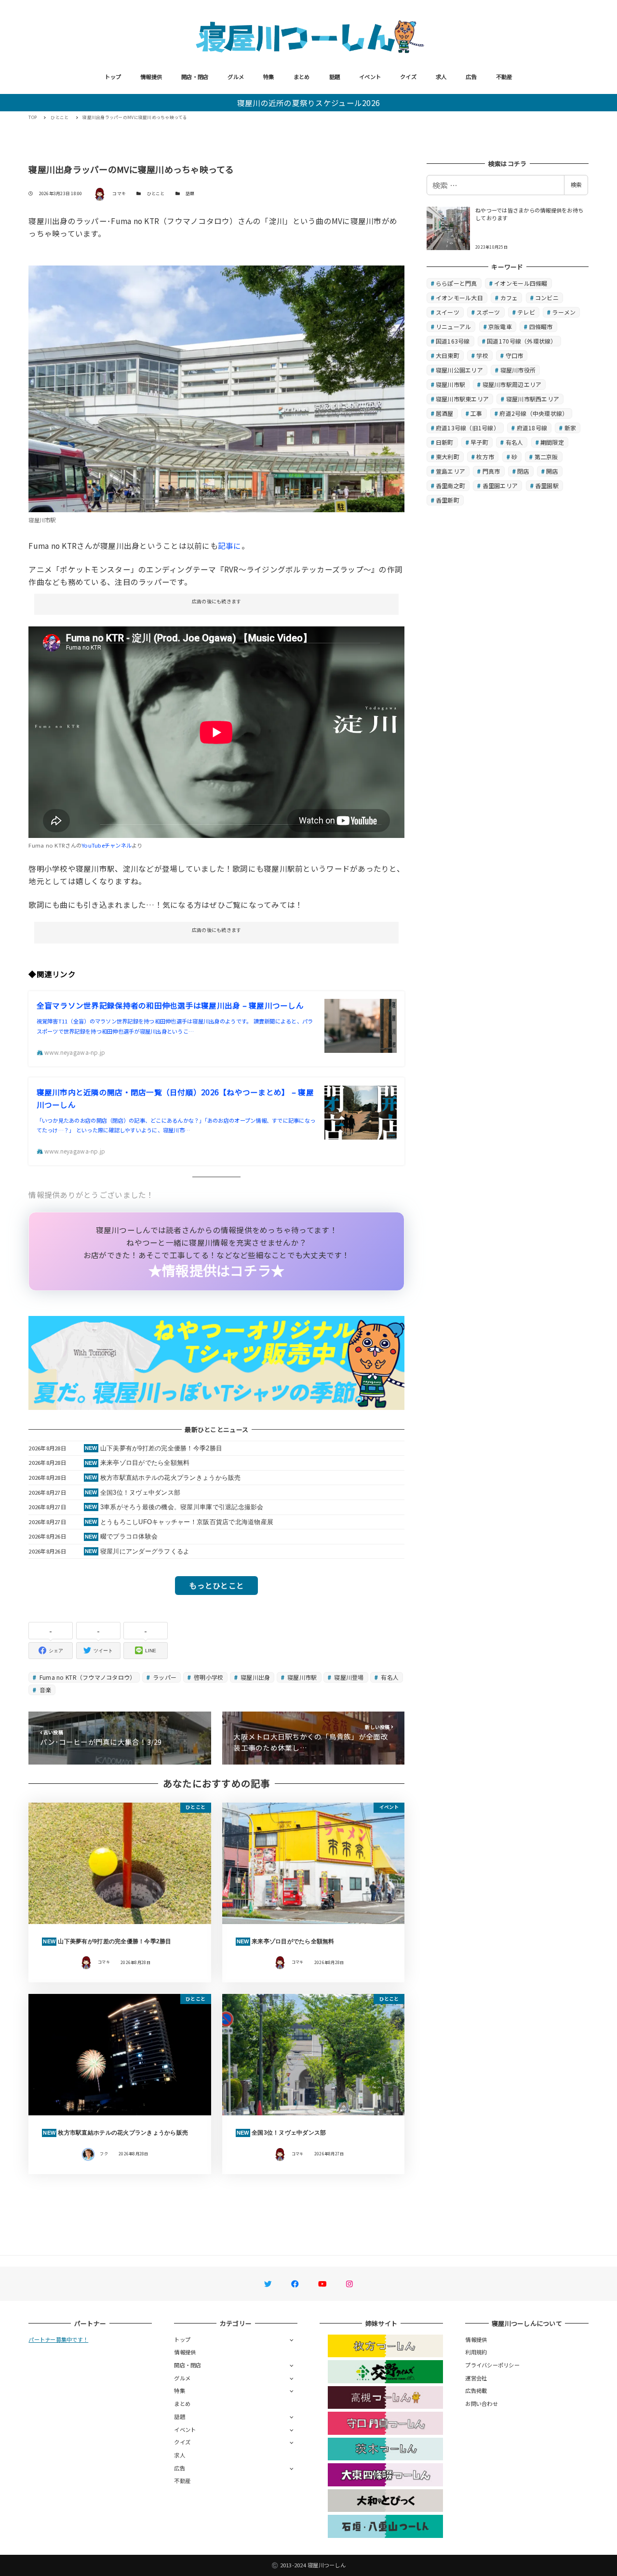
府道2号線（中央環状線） (534, 413)
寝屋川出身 (255, 1677)
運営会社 (476, 2378)
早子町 (479, 442)
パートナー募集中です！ (58, 2339)
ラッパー (164, 1677)
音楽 (45, 1690)
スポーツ (488, 312)
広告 (471, 77)
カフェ (509, 298)
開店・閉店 (195, 77)
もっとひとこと (216, 1585)
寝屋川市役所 (518, 370)
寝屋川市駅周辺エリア (512, 384)
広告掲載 (476, 2390)
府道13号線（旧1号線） (468, 428)
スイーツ (448, 312)
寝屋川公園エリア (459, 370)
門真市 (491, 471)
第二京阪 (546, 457)
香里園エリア (500, 485)
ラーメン (564, 312)
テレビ (526, 312)
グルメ (236, 77)
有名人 (389, 1677)
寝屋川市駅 (302, 1677)
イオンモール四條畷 (521, 283)
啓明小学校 (208, 1677)
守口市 (515, 355)
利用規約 (476, 2352)
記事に (230, 545)
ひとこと (156, 193)
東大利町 (448, 457)
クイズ (408, 77)
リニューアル (454, 326)
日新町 (445, 442)
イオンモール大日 (459, 298)
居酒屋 (445, 413)
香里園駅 (547, 485)
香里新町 (448, 500)
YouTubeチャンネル (107, 845)
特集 (269, 77)
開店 (552, 471)
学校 (482, 355)
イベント (370, 77)
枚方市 (485, 457)
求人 (441, 77)
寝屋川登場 (348, 1677)
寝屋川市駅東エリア (462, 399)
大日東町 (448, 355)
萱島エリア (450, 471)
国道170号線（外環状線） (522, 341)
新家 (570, 428)
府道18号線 (532, 428)
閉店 (523, 471)
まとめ (302, 77)
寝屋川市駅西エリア (533, 399)
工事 (476, 413)
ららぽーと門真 (456, 283)
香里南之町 (450, 485)
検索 (576, 185)
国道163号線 (453, 341)
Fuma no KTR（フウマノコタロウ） (87, 1677)
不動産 (504, 77)
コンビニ (547, 298)
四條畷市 (541, 326)
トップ (113, 77)
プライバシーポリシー (492, 2365)
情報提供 (151, 77)
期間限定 (552, 442)
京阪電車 (500, 326)
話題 (335, 77)
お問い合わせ (482, 2403)
